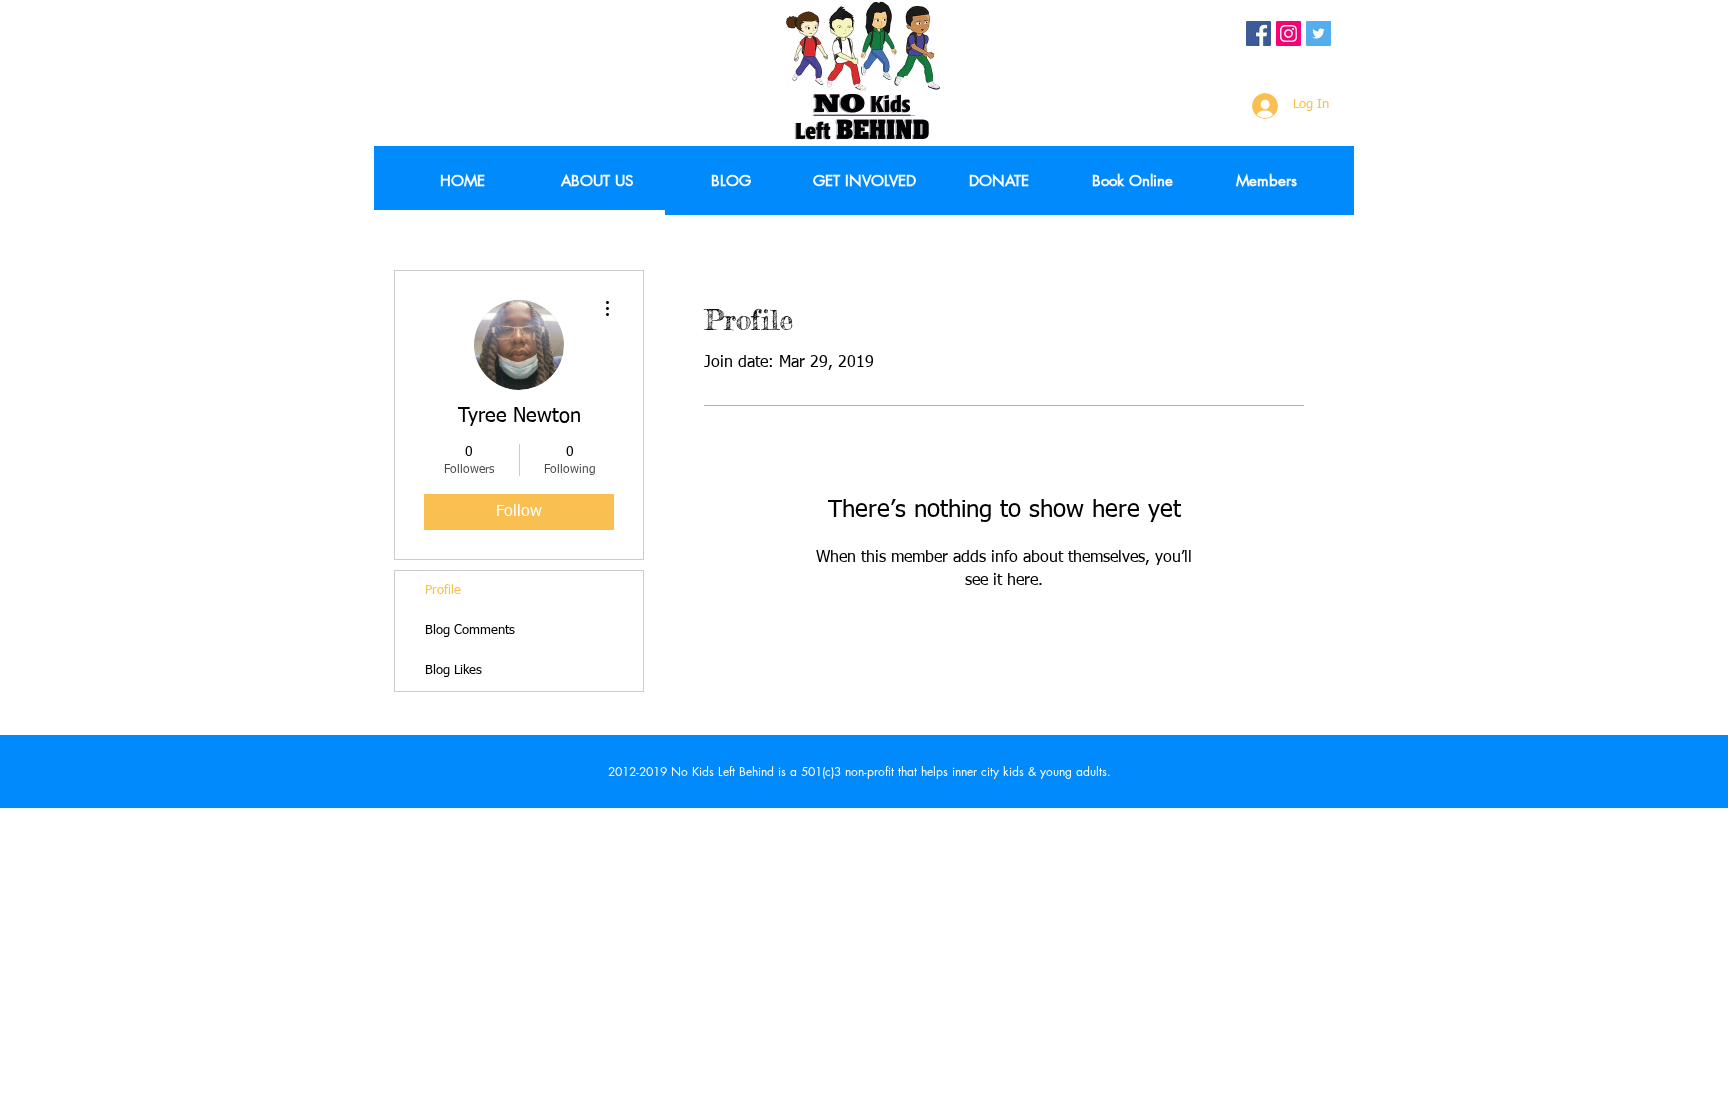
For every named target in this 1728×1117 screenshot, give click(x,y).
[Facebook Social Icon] (1258, 33)
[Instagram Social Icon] (1288, 33)
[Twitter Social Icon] (1318, 33)
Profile (443, 590)
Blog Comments (470, 630)
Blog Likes (453, 670)
